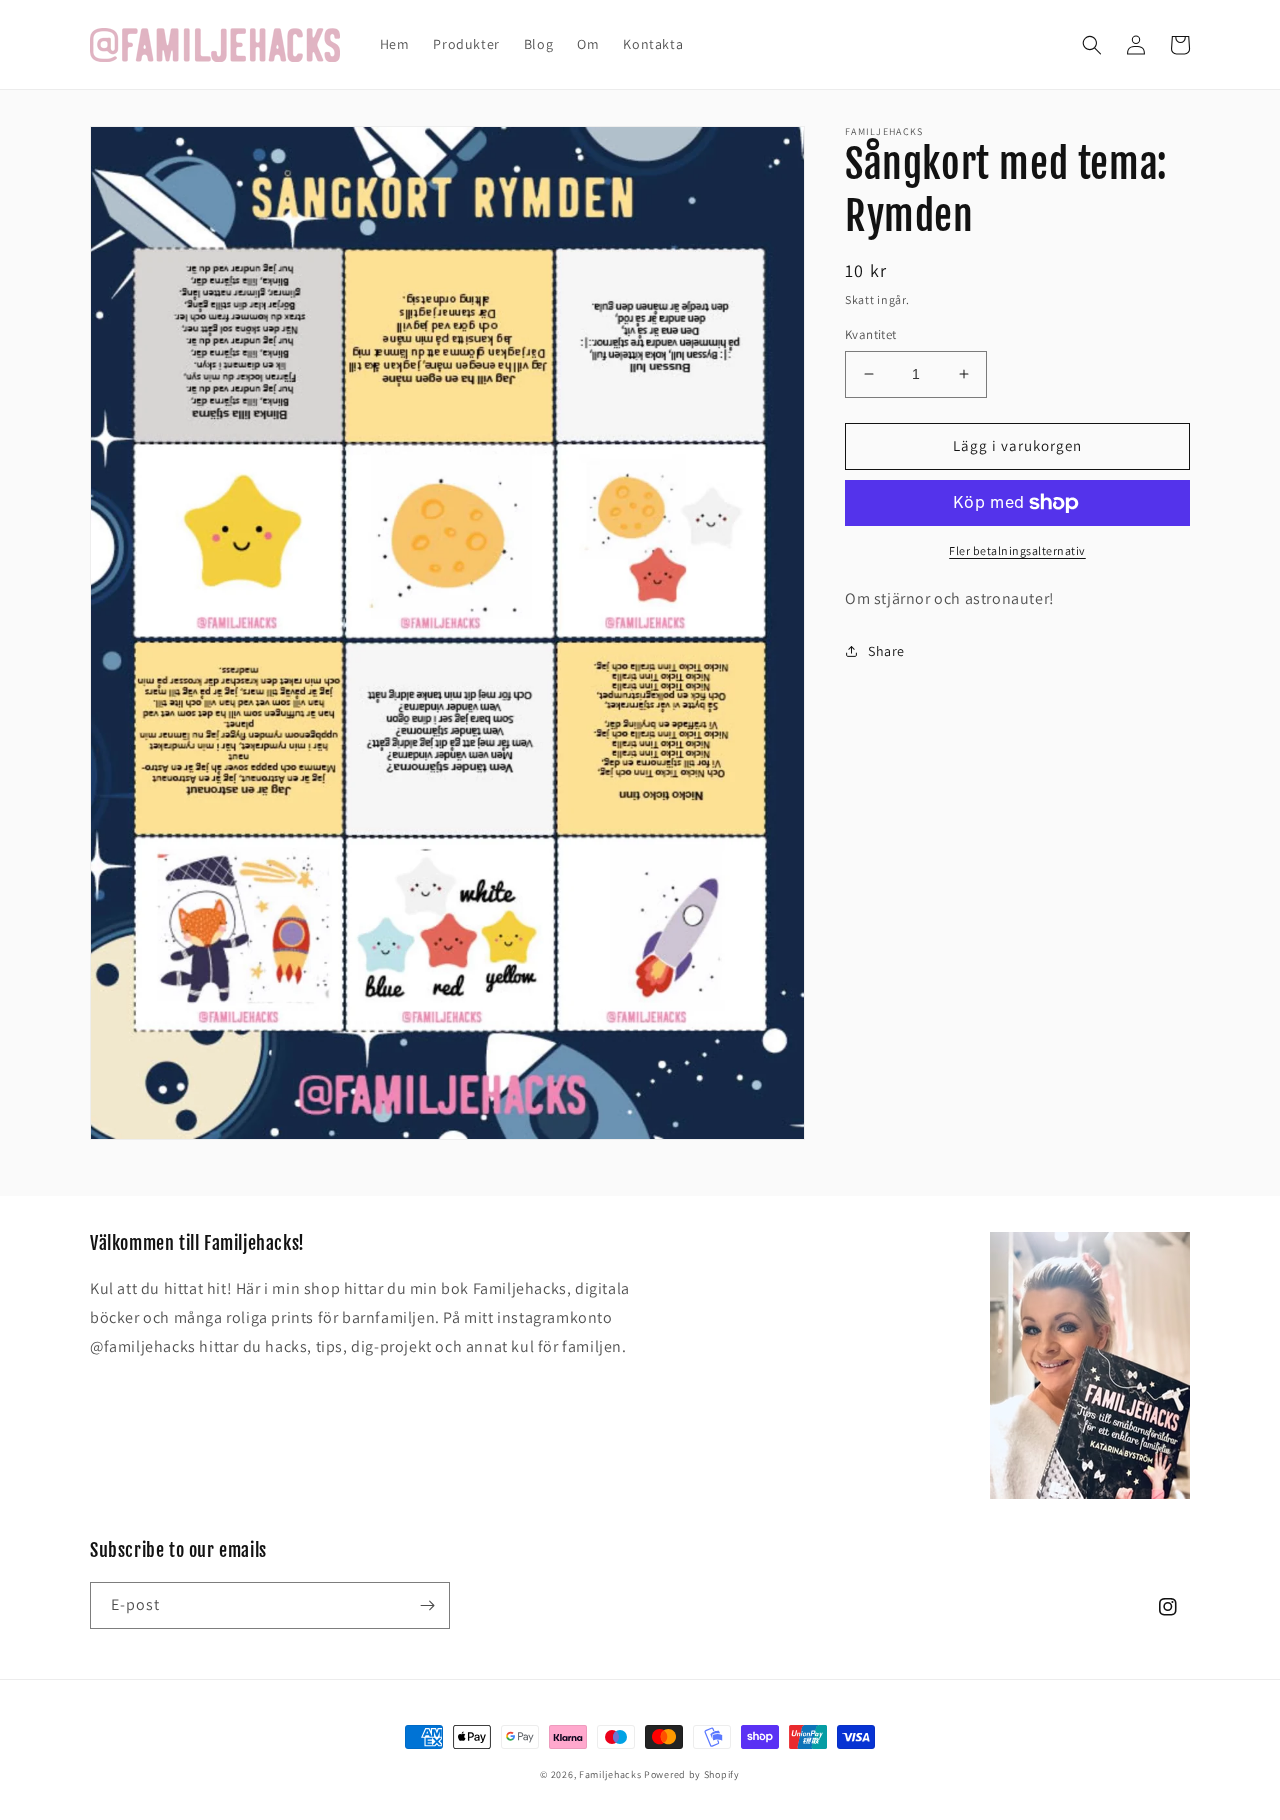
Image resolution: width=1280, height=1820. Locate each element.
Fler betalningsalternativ (1017, 550)
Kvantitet (871, 334)
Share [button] (886, 651)
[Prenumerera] (427, 1605)
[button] (1092, 45)
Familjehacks (610, 1774)
